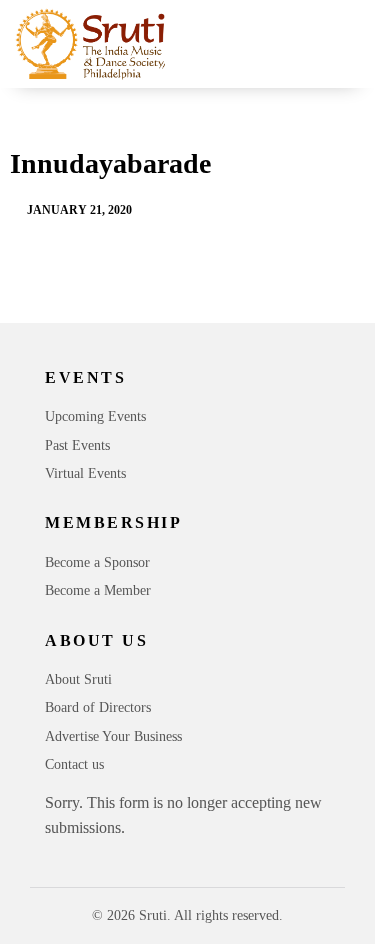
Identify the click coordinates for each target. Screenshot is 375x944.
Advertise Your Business (113, 736)
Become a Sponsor (97, 562)
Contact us (74, 764)
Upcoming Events (95, 416)
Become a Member (98, 590)
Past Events (77, 445)
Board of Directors (98, 707)
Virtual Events (85, 473)
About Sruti (78, 679)
